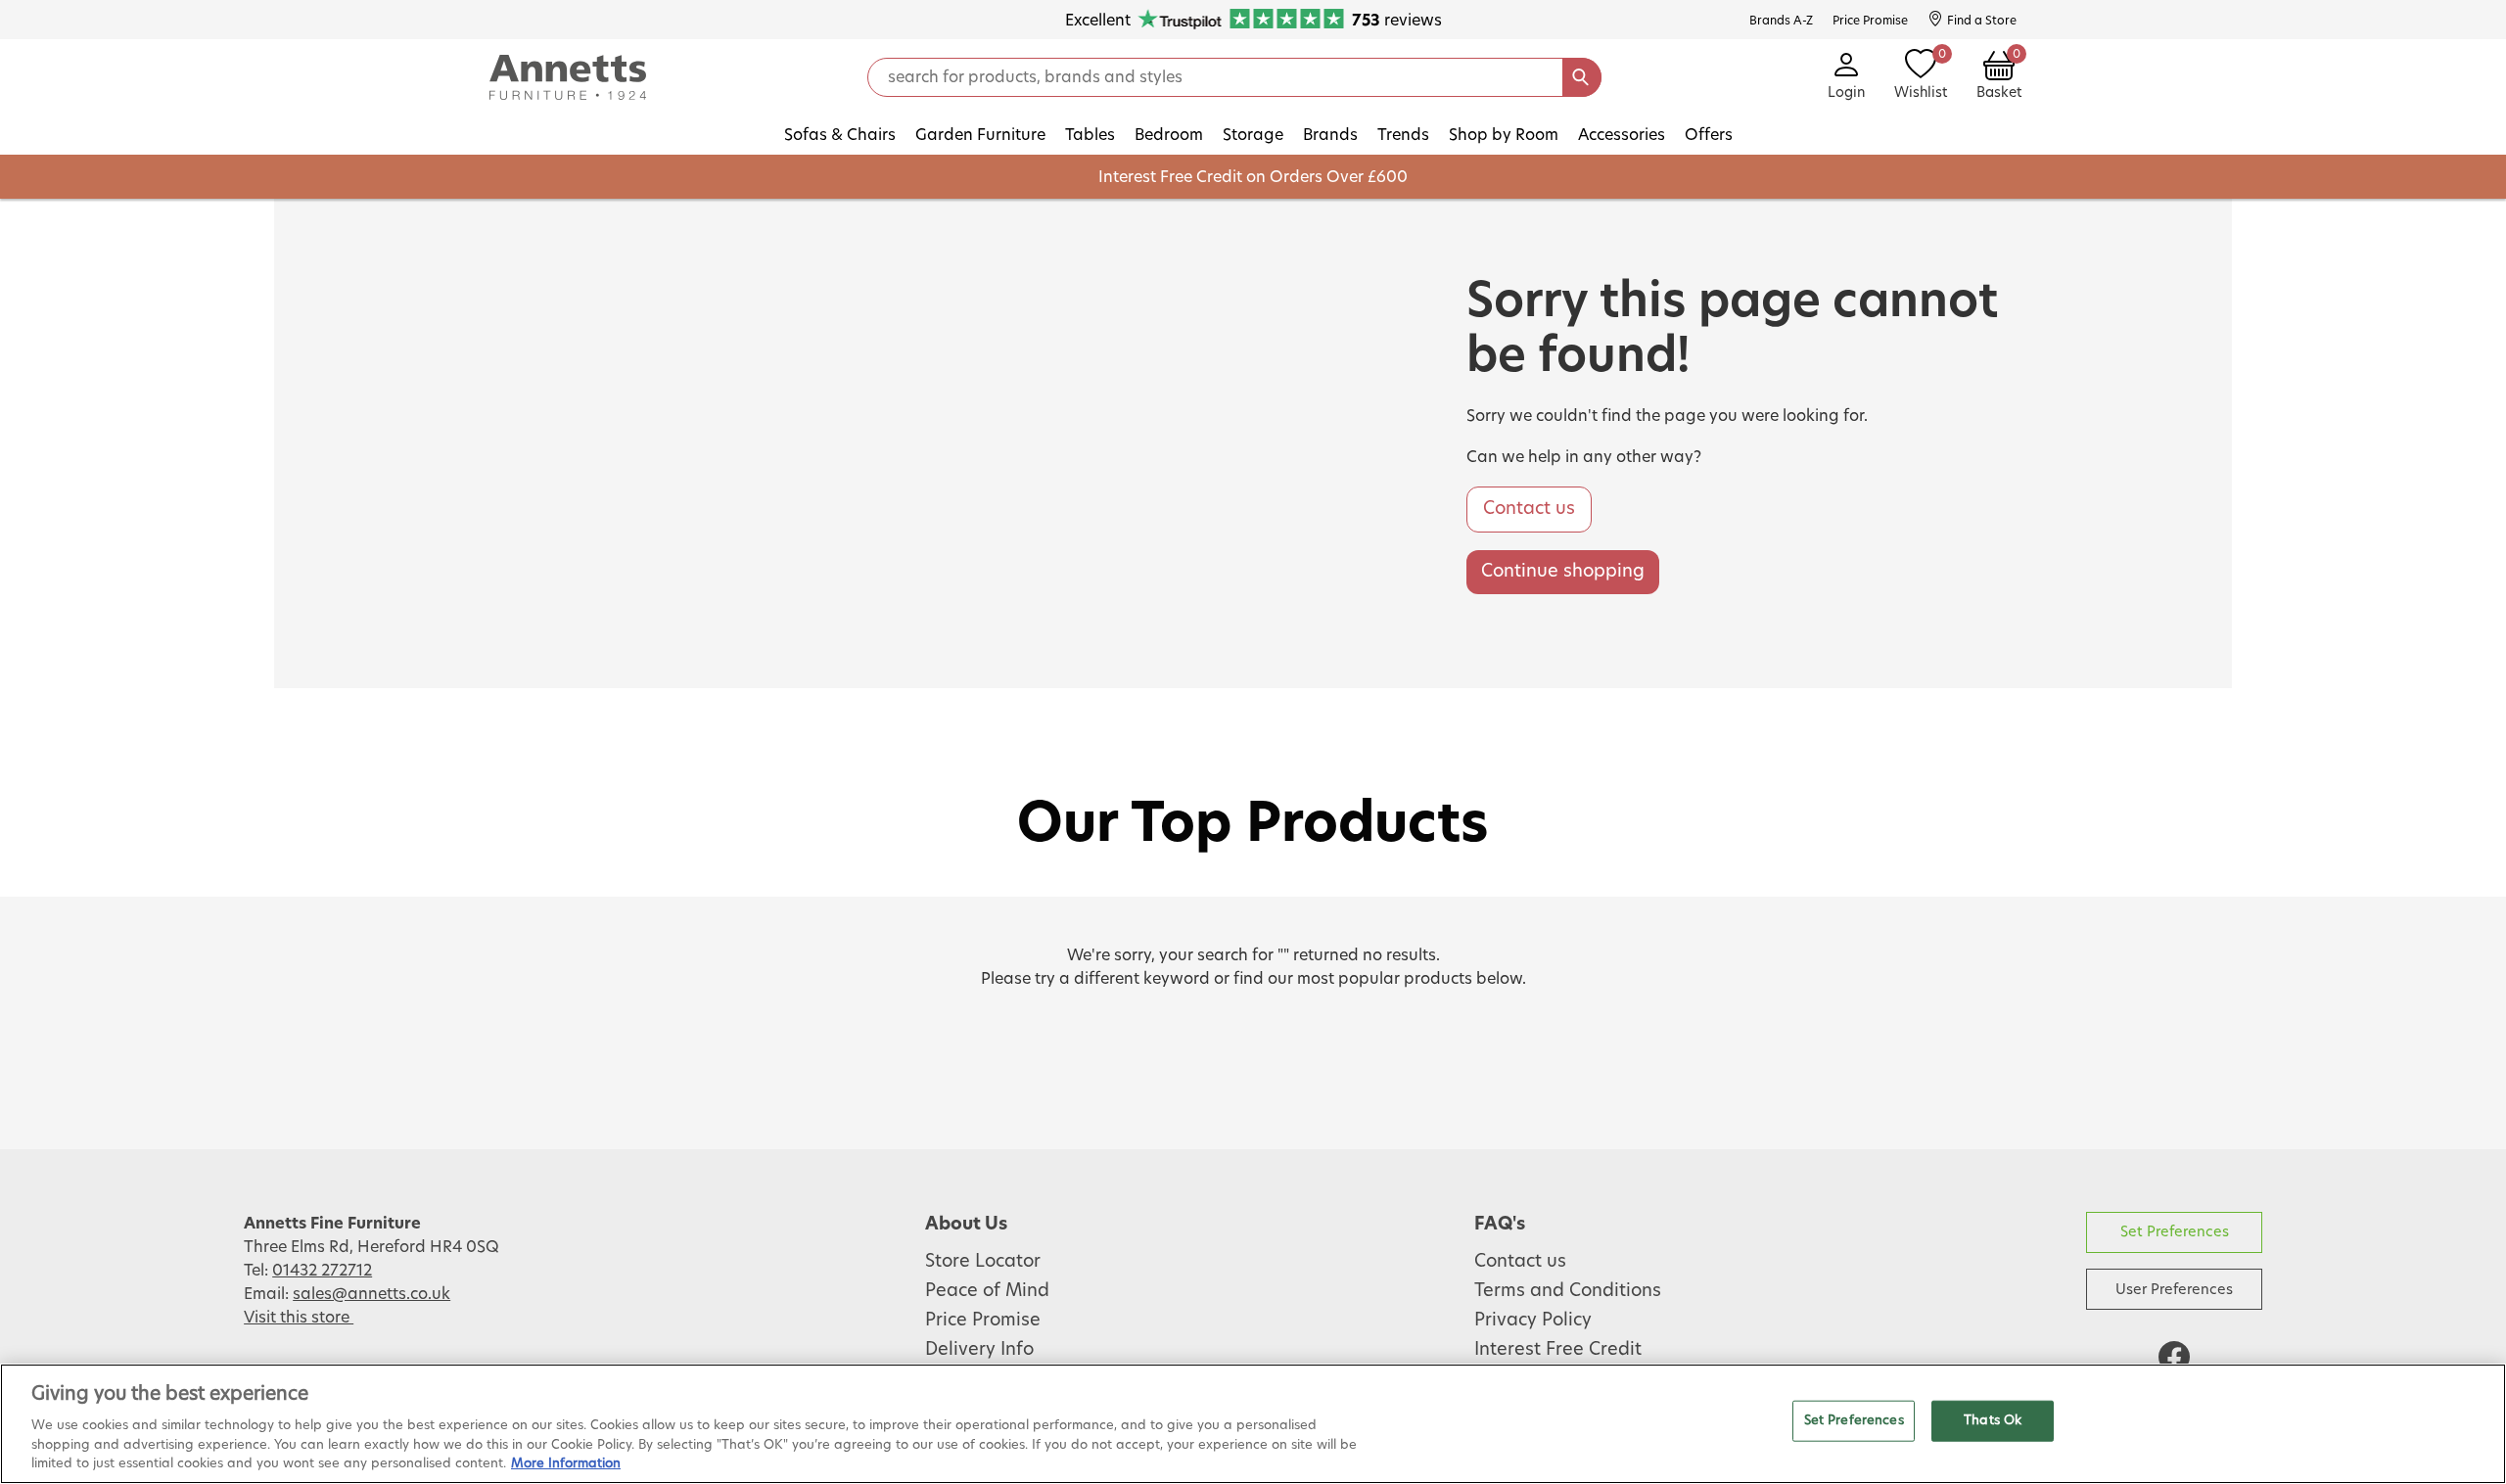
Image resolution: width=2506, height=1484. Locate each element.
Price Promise (983, 1321)
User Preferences (2174, 1290)
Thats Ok (1993, 1421)
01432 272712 (322, 1271)
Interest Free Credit (1558, 1350)
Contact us (1529, 509)
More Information (566, 1464)
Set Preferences (2175, 1232)
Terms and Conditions (1568, 1291)
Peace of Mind (987, 1291)
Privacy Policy (1533, 1321)
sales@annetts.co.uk (371, 1294)
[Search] (1582, 77)
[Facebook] (2174, 1357)
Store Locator (983, 1262)
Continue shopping (1563, 572)
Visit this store (299, 1318)
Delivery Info (979, 1350)
